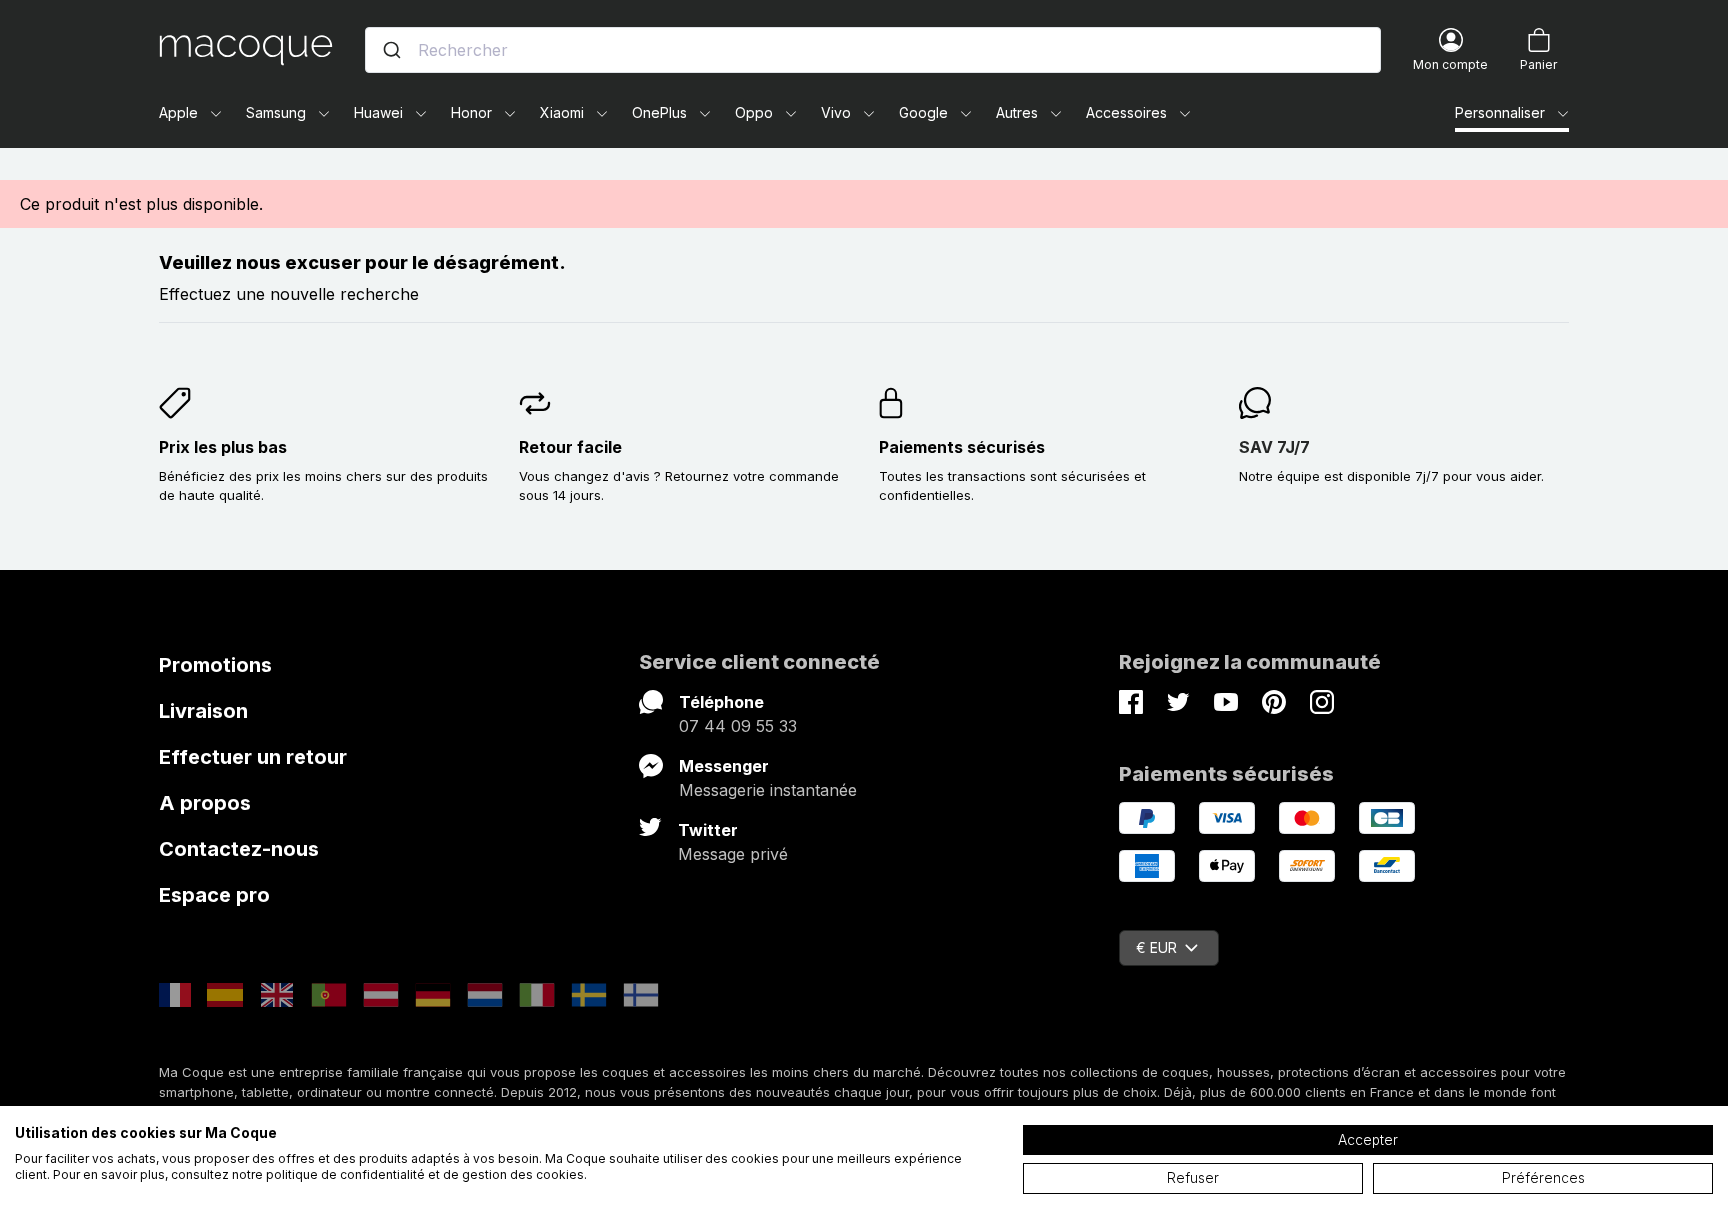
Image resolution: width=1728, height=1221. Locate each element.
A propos (205, 803)
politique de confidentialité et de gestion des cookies (425, 1174)
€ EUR (1156, 947)
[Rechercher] (392, 50)
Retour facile (570, 447)
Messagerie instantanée (768, 790)
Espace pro (214, 895)
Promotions (215, 665)
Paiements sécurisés (962, 447)
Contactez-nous (239, 849)
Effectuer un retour (253, 757)
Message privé (733, 854)
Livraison (203, 711)
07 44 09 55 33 (738, 726)
